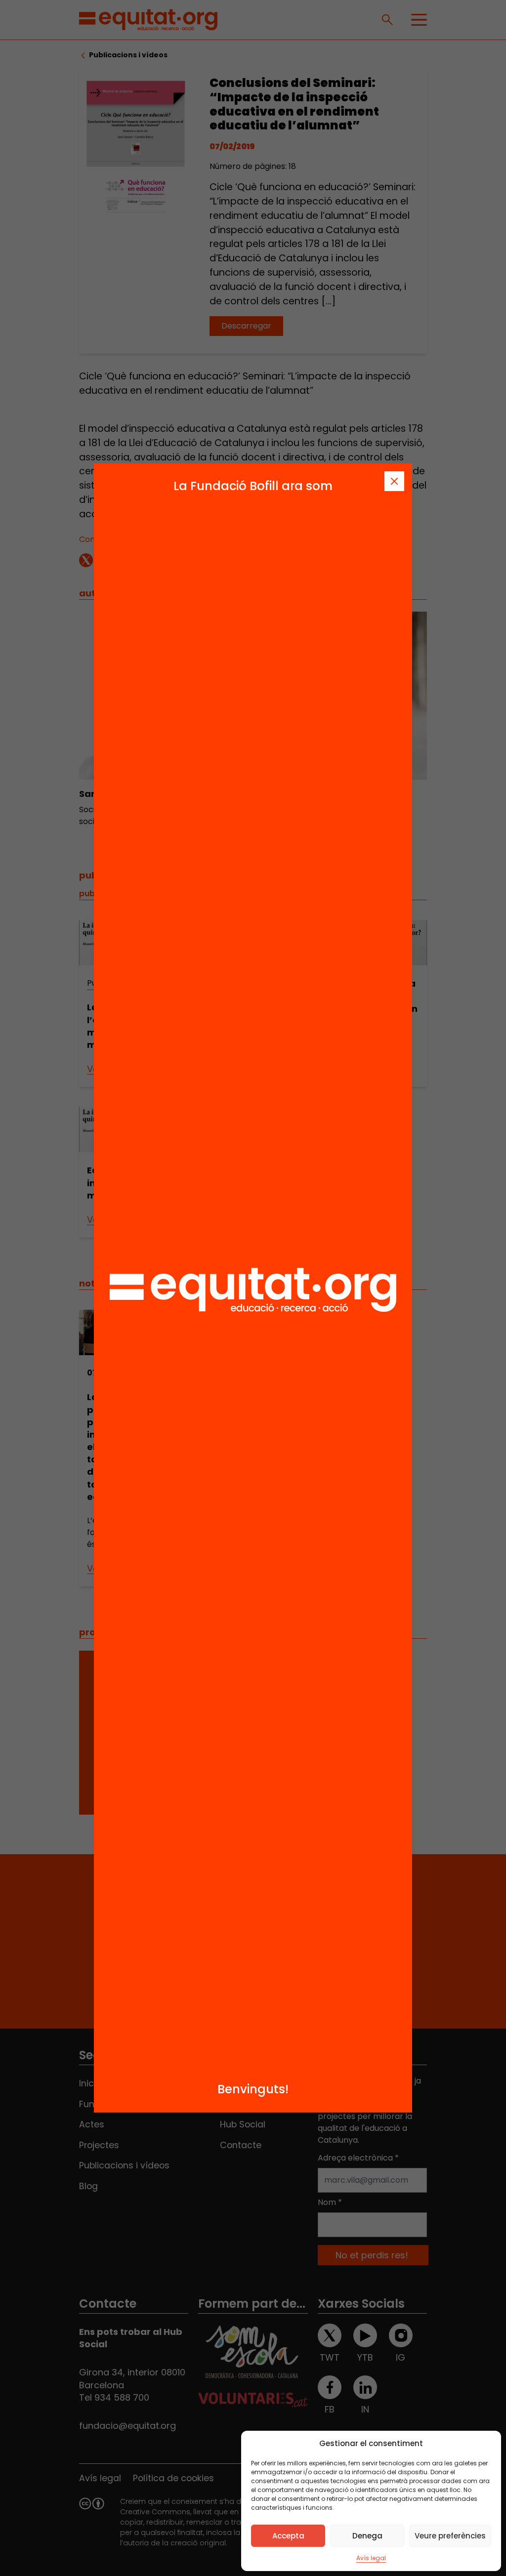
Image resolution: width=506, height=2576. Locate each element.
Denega (367, 2536)
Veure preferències (450, 2536)
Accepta (288, 2536)
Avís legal (371, 2558)
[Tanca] (394, 481)
